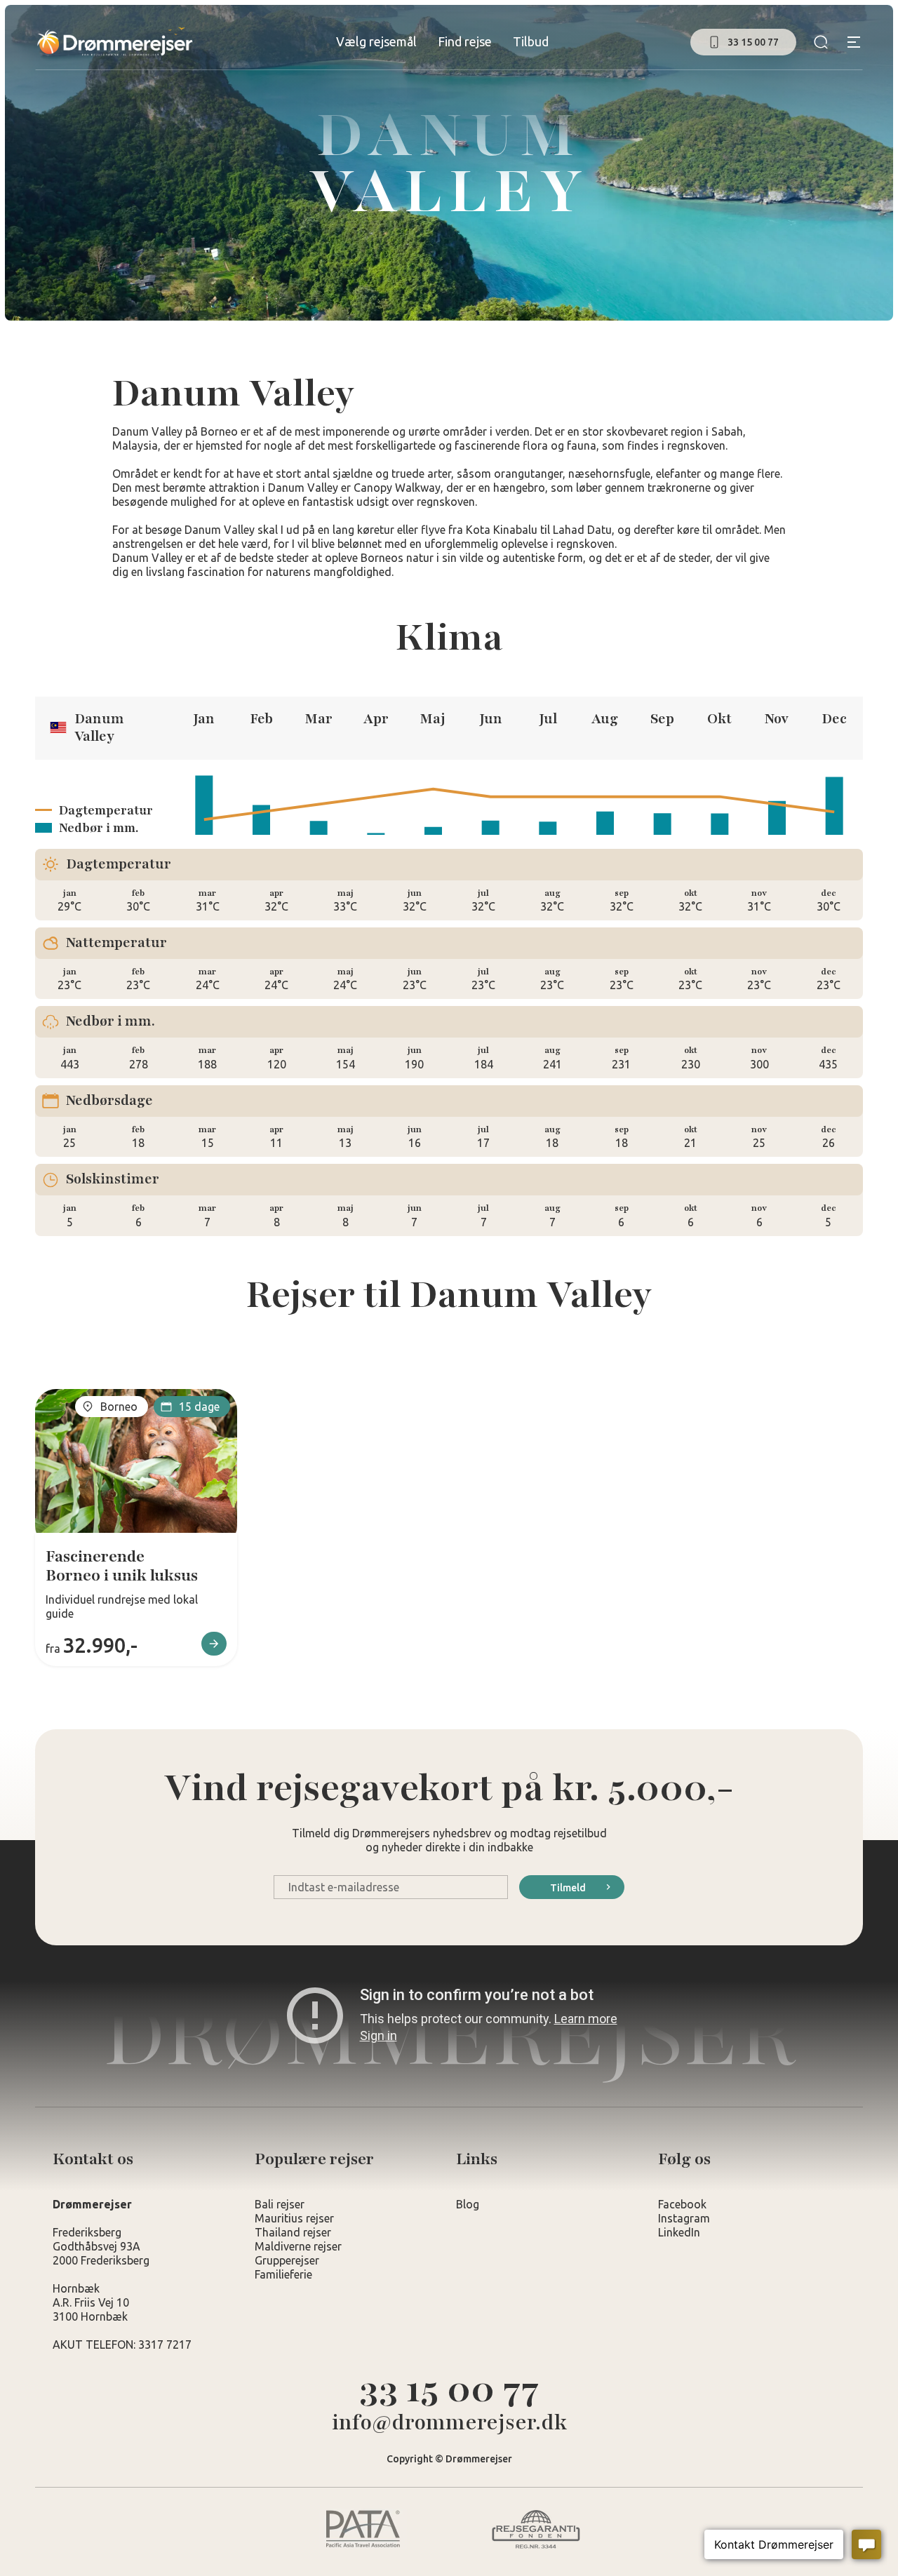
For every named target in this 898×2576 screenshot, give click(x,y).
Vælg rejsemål (376, 41)
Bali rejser (280, 2204)
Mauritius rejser (294, 2218)
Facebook (682, 2204)
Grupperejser (287, 2260)
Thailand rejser (293, 2232)
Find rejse (465, 41)
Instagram (684, 2218)
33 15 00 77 (449, 2389)
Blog (468, 2204)
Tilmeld (568, 1888)
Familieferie (283, 2274)
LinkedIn (679, 2232)
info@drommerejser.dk (449, 2423)
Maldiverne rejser (298, 2246)
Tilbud (531, 41)
